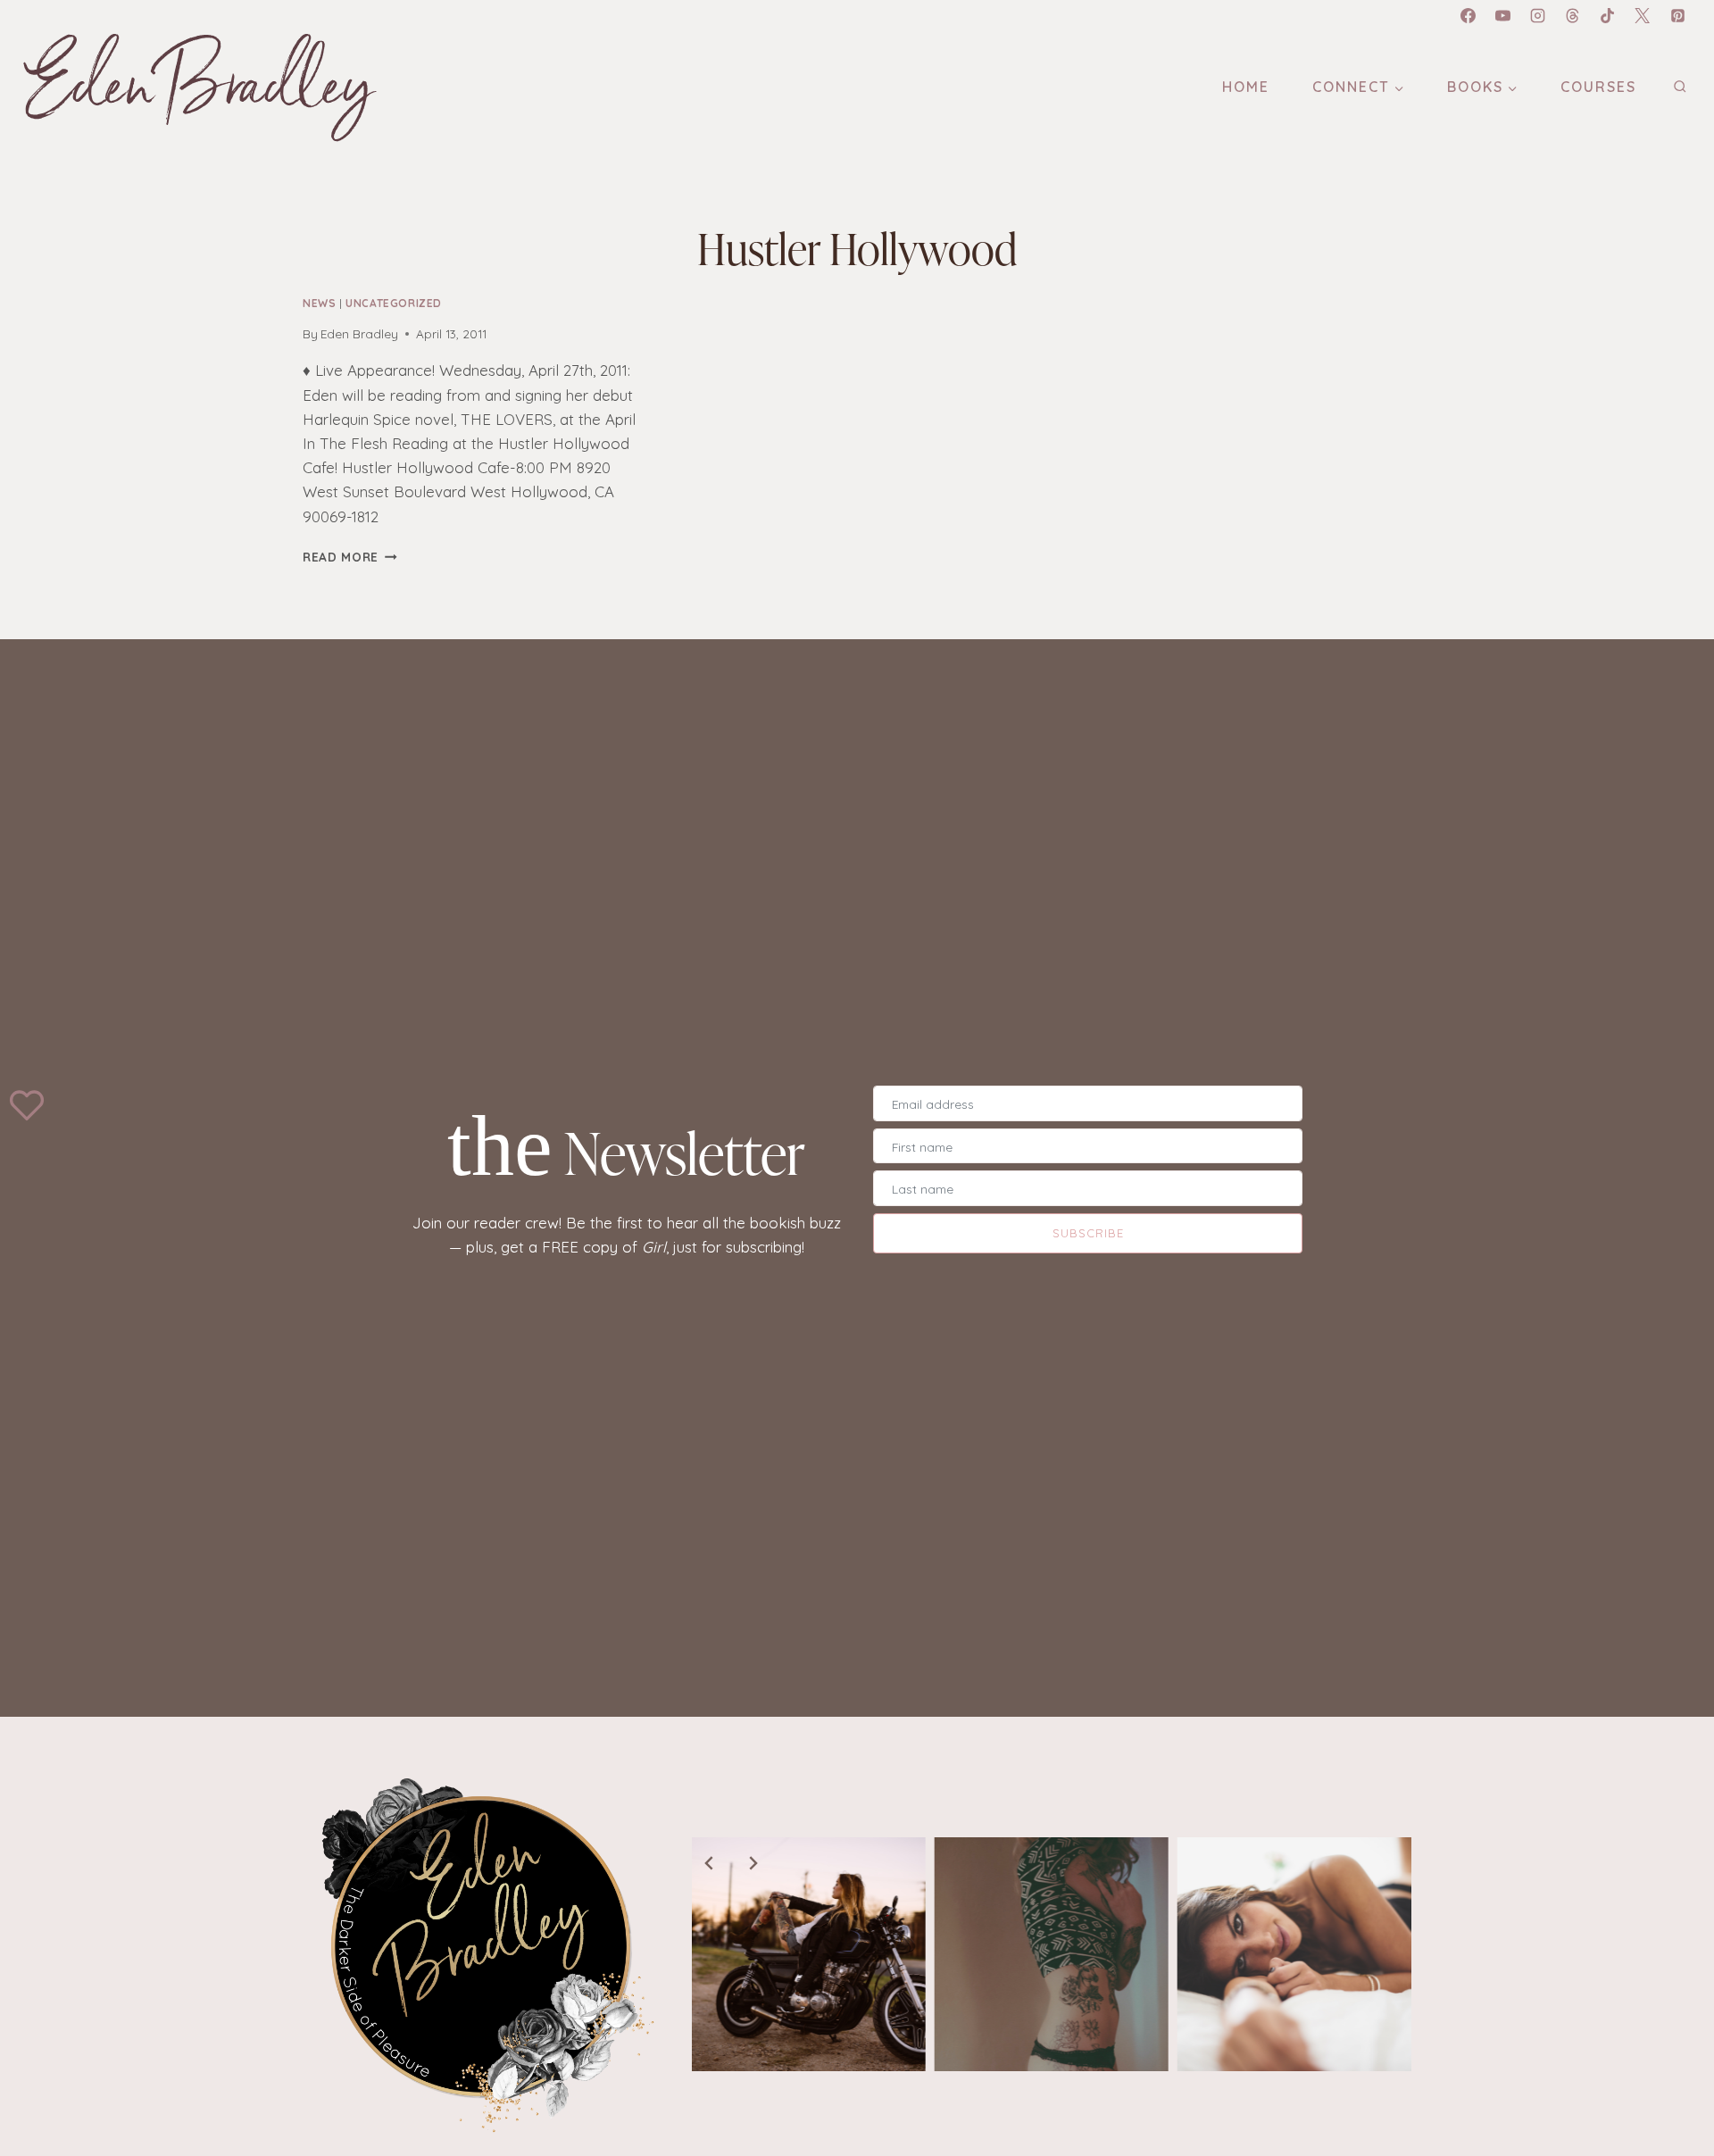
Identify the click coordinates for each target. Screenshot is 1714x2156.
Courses (1598, 87)
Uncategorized (394, 303)
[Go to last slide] (710, 1863)
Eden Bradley (359, 333)
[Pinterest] (1677, 15)
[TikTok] (1608, 15)
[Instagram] (1538, 15)
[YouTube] (1503, 15)
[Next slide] (753, 1863)
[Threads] (1573, 15)
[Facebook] (1468, 15)
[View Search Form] (1680, 87)
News (319, 303)
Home (1246, 87)
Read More (341, 557)
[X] (1643, 15)
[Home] (483, 1954)
